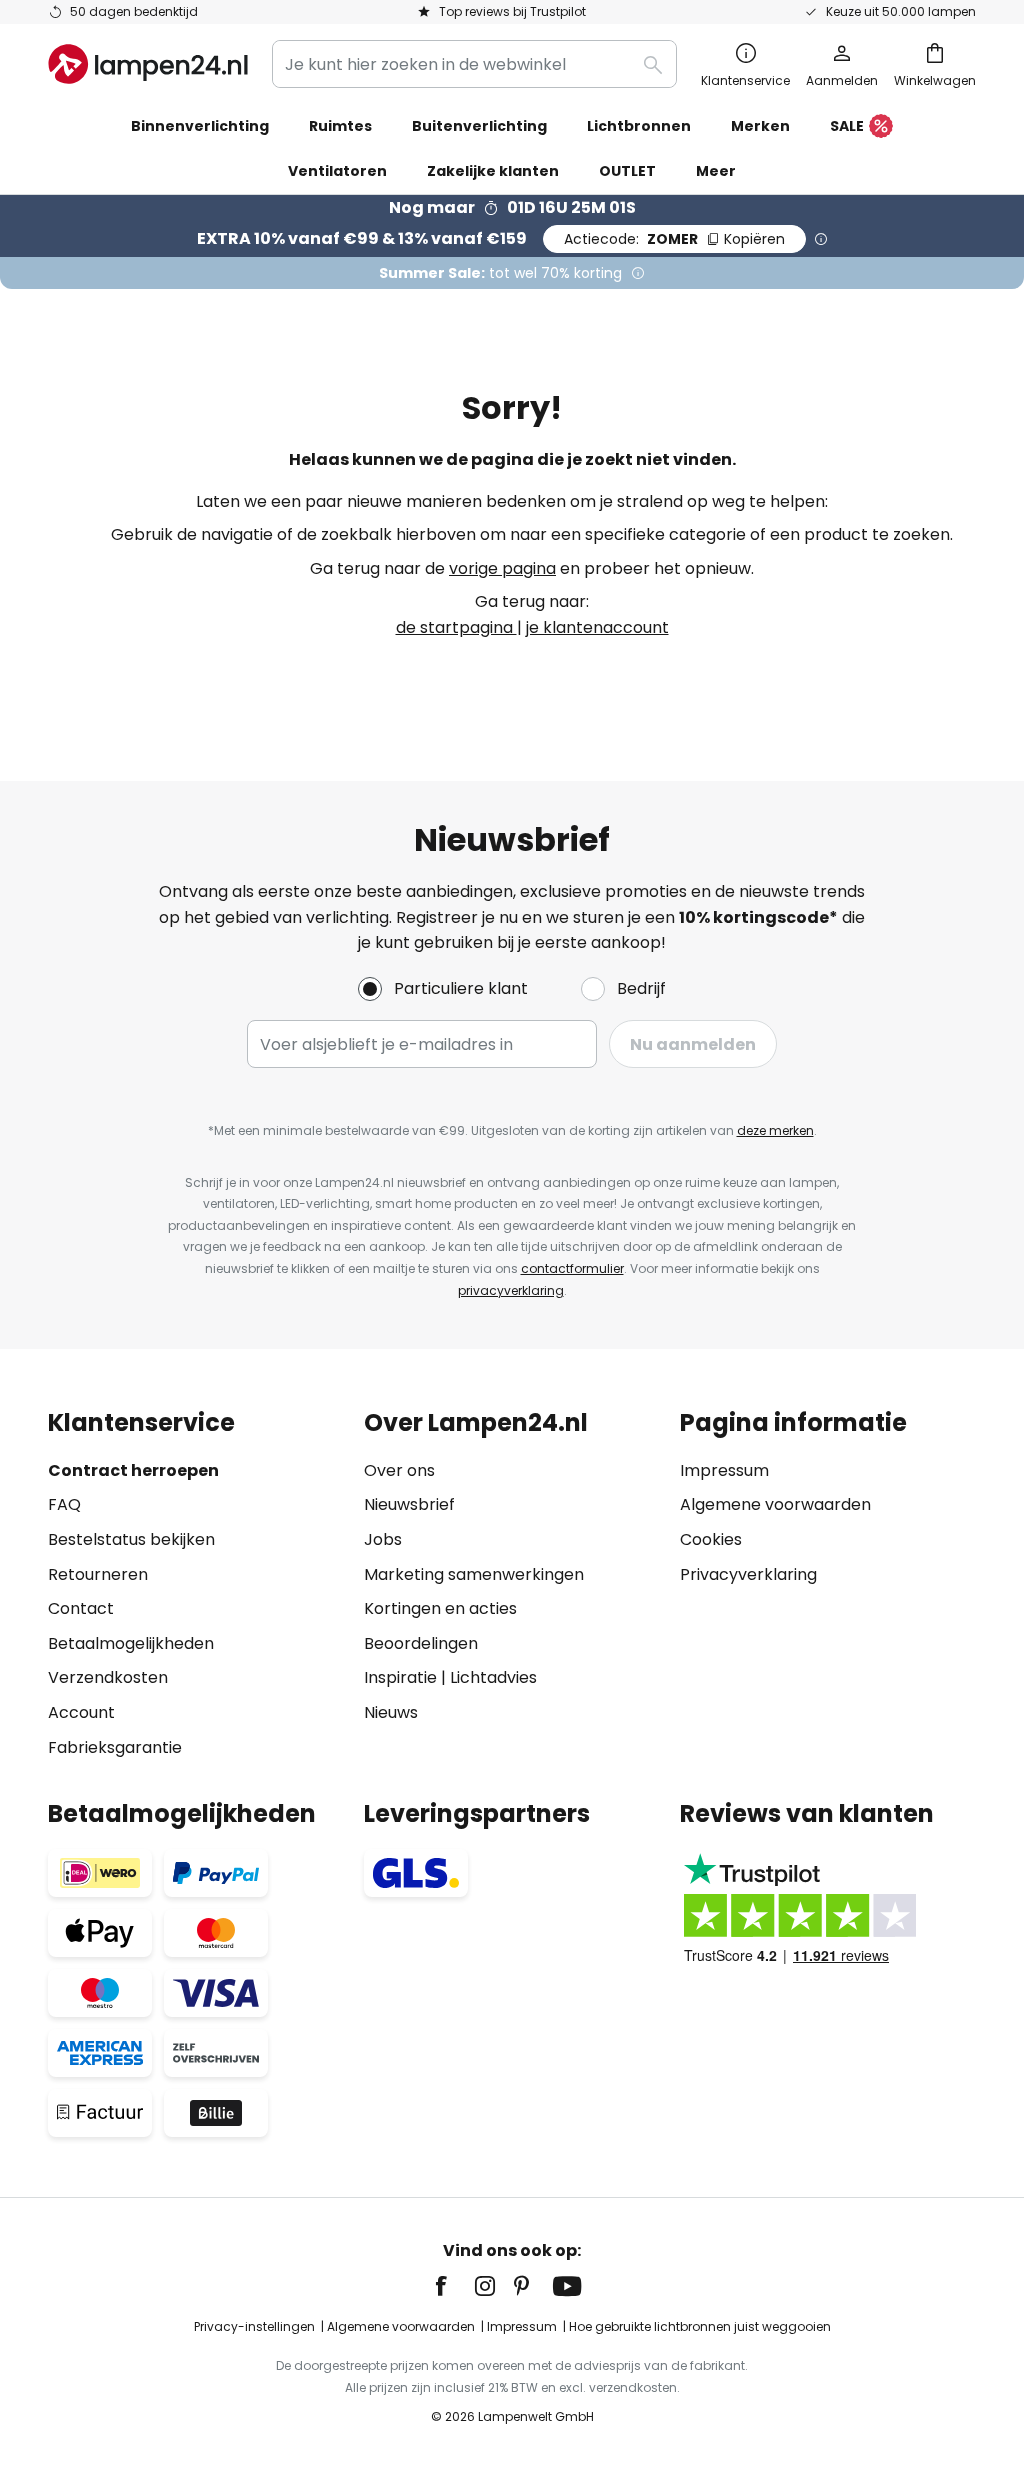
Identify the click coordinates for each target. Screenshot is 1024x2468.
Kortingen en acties (440, 1608)
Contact (81, 1608)
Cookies (711, 1539)
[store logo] (148, 64)
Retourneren (98, 1574)
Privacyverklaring (748, 1574)
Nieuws (391, 1712)
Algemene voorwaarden (775, 1504)
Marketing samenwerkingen (474, 1574)
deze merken (775, 1130)
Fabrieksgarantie (115, 1747)
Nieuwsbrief (409, 1504)
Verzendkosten (108, 1677)
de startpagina (456, 627)
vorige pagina (502, 568)
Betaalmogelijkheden (131, 1643)
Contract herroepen (133, 1470)
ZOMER (674, 239)
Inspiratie (400, 1677)
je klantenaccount (597, 627)
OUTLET (627, 171)
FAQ (64, 1504)
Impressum (724, 1470)
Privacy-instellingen (254, 2326)
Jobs (383, 1539)
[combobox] (474, 64)
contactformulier (572, 1268)
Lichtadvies (493, 1677)
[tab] (196, 1584)
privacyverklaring (511, 1290)
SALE (847, 126)
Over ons (399, 1470)
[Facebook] (454, 2286)
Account (81, 1712)
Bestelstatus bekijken (131, 1539)
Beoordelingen (421, 1643)
